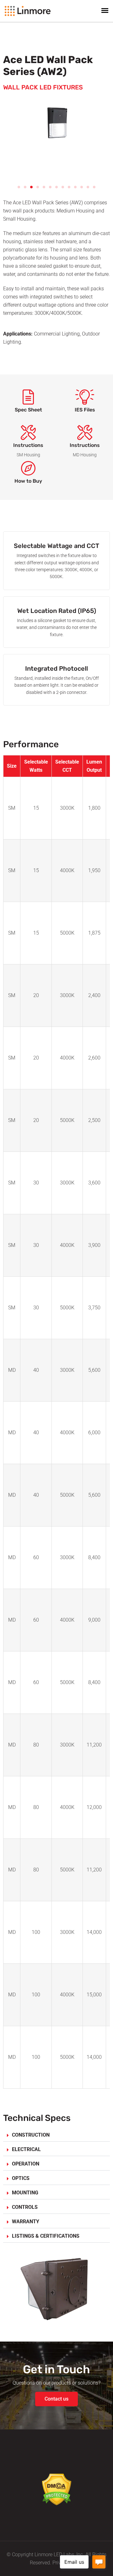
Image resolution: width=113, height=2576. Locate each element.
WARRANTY (26, 2222)
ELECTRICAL (26, 2149)
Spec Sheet (28, 410)
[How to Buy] (28, 469)
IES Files (85, 410)
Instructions (28, 445)
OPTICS (21, 2178)
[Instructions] (28, 433)
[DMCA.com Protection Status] (57, 2489)
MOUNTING (25, 2193)
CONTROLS (25, 2207)
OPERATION (26, 2164)
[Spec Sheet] (28, 398)
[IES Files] (85, 398)
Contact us (56, 2399)
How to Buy (28, 481)
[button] (19, 187)
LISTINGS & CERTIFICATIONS (46, 2236)
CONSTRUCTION (31, 2135)
